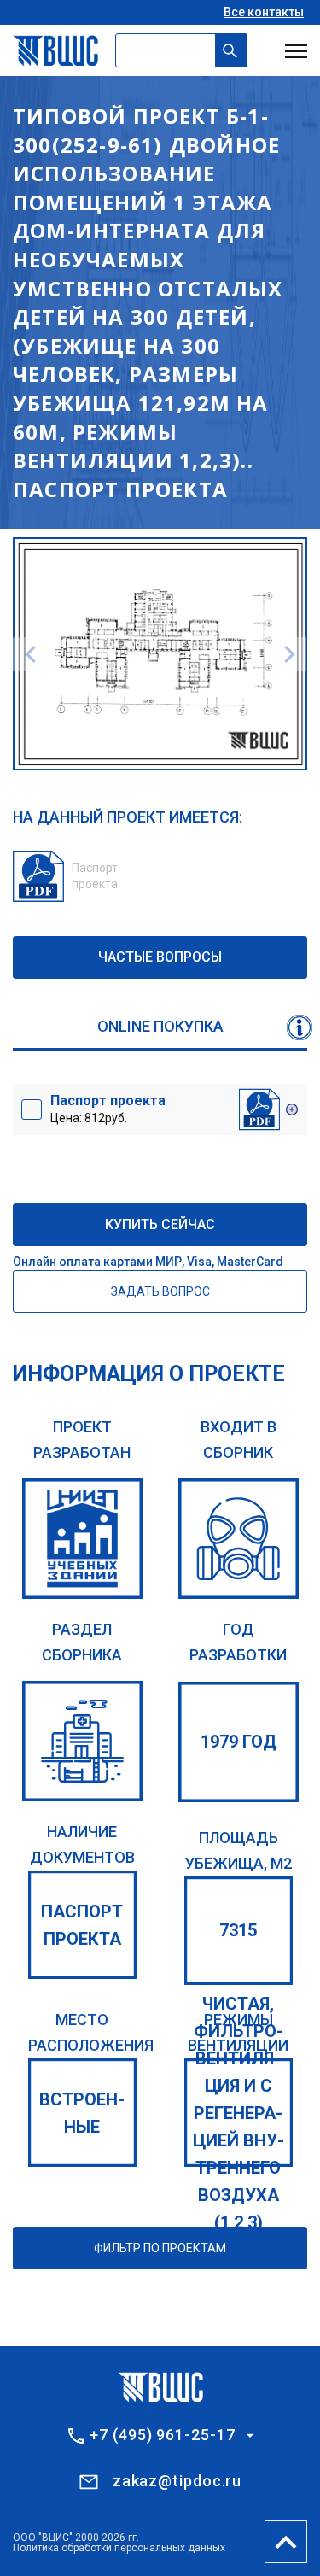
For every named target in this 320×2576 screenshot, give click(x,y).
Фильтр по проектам (160, 2248)
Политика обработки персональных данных (119, 2548)
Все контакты (264, 12)
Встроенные (82, 2113)
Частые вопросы (160, 957)
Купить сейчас (160, 1224)
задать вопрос (160, 1291)
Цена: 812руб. (108, 1109)
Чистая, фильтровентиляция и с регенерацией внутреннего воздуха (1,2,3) (239, 2113)
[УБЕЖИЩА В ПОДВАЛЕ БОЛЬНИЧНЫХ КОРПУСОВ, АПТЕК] (82, 1741)
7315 (238, 1930)
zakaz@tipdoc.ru (177, 2481)
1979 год (239, 1742)
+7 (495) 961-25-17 (162, 2435)
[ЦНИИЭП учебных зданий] (82, 1539)
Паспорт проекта (82, 1925)
